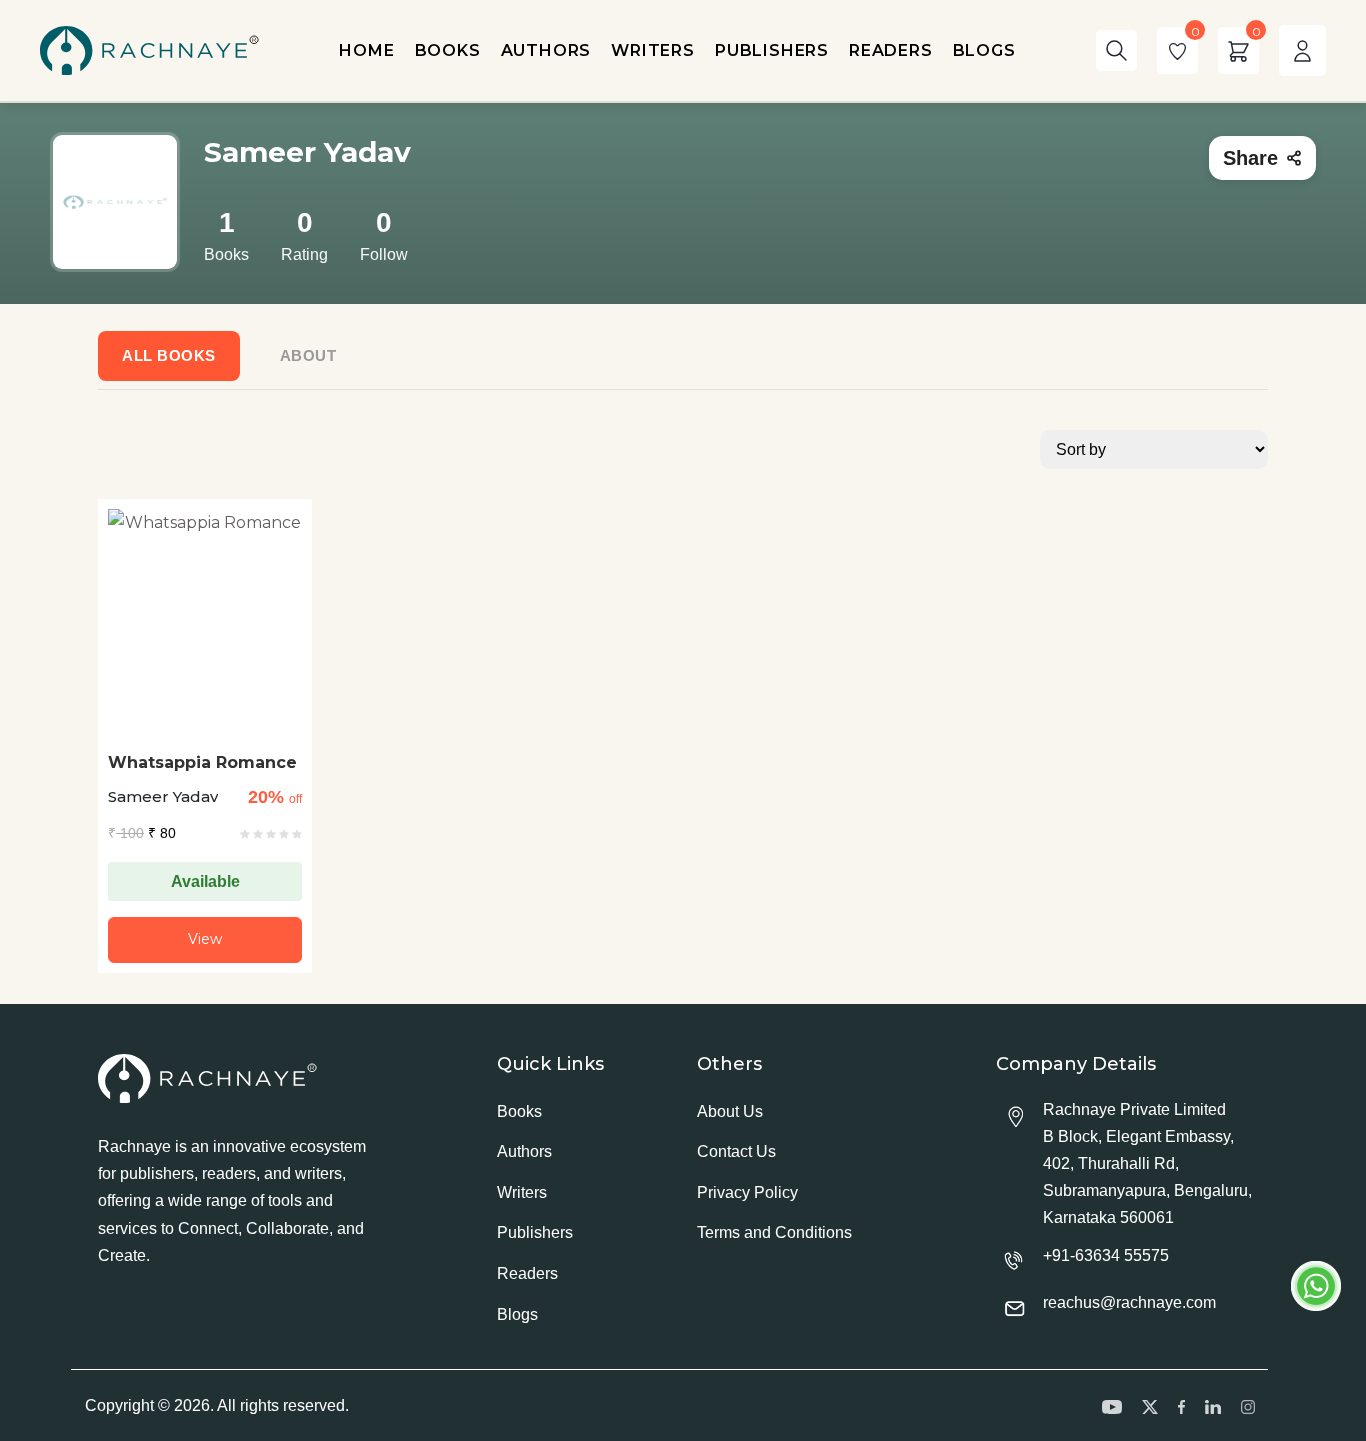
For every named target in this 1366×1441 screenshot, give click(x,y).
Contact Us (736, 1151)
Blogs (517, 1314)
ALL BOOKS (169, 355)
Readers (527, 1273)
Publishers (535, 1232)
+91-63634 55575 (1106, 1255)
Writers (522, 1192)
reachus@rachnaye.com (1129, 1302)
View (205, 939)
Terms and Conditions (774, 1232)
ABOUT (308, 355)
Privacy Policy (747, 1192)
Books (519, 1111)
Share (1250, 158)
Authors (524, 1151)
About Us (730, 1111)
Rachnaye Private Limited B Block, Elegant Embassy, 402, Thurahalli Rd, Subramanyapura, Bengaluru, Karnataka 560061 (1147, 1164)
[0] (1177, 50)
